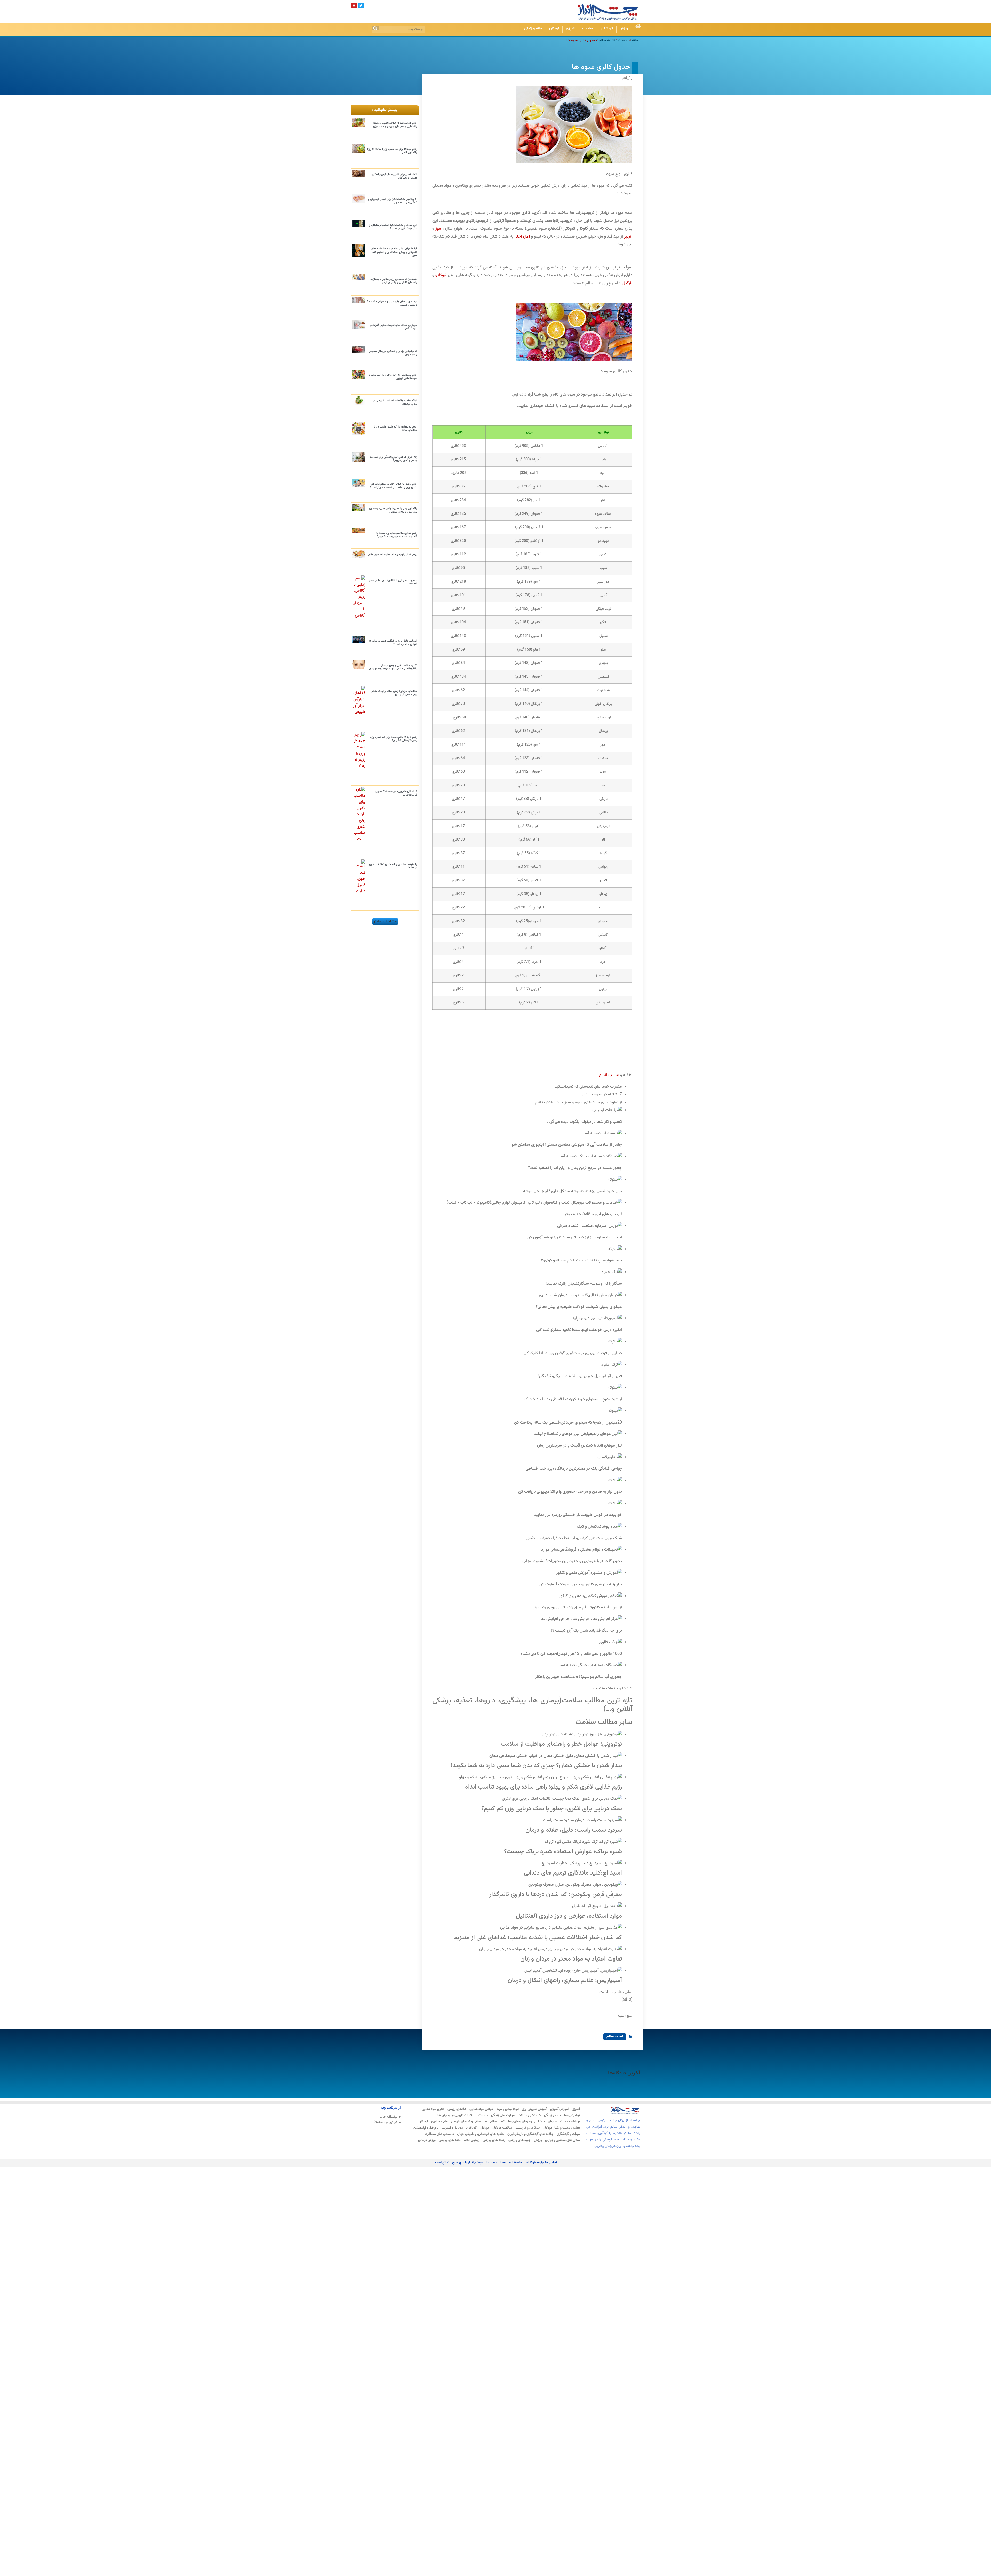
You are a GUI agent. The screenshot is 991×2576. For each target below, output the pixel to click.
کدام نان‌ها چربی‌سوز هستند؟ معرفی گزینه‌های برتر (396, 793)
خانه (635, 40)
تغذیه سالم (607, 40)
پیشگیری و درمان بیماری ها (526, 2122)
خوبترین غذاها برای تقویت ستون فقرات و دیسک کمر (394, 327)
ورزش (624, 29)
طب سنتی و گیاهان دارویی (469, 2122)
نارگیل (627, 283)
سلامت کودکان (502, 2128)
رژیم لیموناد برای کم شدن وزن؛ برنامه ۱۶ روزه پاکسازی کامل (392, 151)
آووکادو (441, 275)
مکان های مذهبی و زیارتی (562, 2140)
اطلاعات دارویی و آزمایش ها (456, 2115)
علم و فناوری (440, 2122)
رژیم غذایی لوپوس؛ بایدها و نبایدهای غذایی (392, 555)
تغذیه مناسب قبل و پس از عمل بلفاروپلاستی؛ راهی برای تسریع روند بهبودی (393, 667)
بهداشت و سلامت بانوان (564, 2122)
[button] (385, 922)
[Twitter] (361, 5)
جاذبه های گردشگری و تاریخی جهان (481, 2134)
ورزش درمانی (427, 2140)
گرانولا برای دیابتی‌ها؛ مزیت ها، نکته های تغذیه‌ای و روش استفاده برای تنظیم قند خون (394, 252)
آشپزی (571, 29)
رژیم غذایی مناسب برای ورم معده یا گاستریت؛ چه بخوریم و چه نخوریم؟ (397, 535)
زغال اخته (522, 237)
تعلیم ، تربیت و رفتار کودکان (561, 2128)
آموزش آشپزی (559, 2109)
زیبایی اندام (472, 2140)
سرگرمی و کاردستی (527, 2128)
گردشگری (606, 29)
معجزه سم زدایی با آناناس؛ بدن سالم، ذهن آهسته (393, 582)
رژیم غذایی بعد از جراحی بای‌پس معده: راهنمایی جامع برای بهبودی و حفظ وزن (395, 125)
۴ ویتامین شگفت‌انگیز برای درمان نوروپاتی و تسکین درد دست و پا (393, 201)
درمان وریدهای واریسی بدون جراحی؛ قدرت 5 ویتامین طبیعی (392, 303)
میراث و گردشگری (568, 2134)
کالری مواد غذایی (433, 2109)
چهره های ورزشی (520, 2140)
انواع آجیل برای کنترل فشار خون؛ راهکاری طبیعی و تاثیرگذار (394, 176)
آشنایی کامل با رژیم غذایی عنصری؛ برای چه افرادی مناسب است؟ (393, 643)
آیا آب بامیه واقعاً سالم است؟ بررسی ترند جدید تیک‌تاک (394, 402)
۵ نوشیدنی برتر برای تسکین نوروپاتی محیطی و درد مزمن (393, 353)
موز (438, 229)
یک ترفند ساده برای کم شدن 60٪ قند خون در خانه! (393, 866)
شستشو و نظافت (529, 2115)
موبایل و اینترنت (452, 2128)
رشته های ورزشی (494, 2140)
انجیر (628, 237)
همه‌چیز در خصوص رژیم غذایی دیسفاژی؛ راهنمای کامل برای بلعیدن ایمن (394, 281)
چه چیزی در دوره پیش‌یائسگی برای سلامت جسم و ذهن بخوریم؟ (393, 459)
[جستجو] (375, 28)
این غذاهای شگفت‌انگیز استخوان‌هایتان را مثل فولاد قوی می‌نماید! (393, 227)
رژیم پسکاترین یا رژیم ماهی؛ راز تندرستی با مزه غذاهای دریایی (393, 377)
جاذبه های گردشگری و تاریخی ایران (530, 2134)
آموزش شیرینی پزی (534, 2109)
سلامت (588, 29)
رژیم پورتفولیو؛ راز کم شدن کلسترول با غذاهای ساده (395, 429)
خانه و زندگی (533, 29)
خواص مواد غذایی (482, 2109)
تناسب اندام (609, 1075)
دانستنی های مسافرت (439, 2134)
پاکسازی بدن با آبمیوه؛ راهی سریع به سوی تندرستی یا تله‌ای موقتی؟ (393, 510)
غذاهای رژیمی (457, 2109)
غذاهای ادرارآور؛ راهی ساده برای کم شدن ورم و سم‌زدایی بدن (394, 693)
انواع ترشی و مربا (508, 2109)
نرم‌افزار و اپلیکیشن (426, 2128)
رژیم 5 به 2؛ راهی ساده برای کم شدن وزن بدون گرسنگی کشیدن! (394, 739)
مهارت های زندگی (503, 2115)
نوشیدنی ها (572, 2115)
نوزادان (484, 2128)
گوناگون (471, 2128)
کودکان (554, 29)
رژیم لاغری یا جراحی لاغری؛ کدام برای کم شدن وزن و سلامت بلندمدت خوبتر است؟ (393, 486)
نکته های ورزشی (450, 2140)
